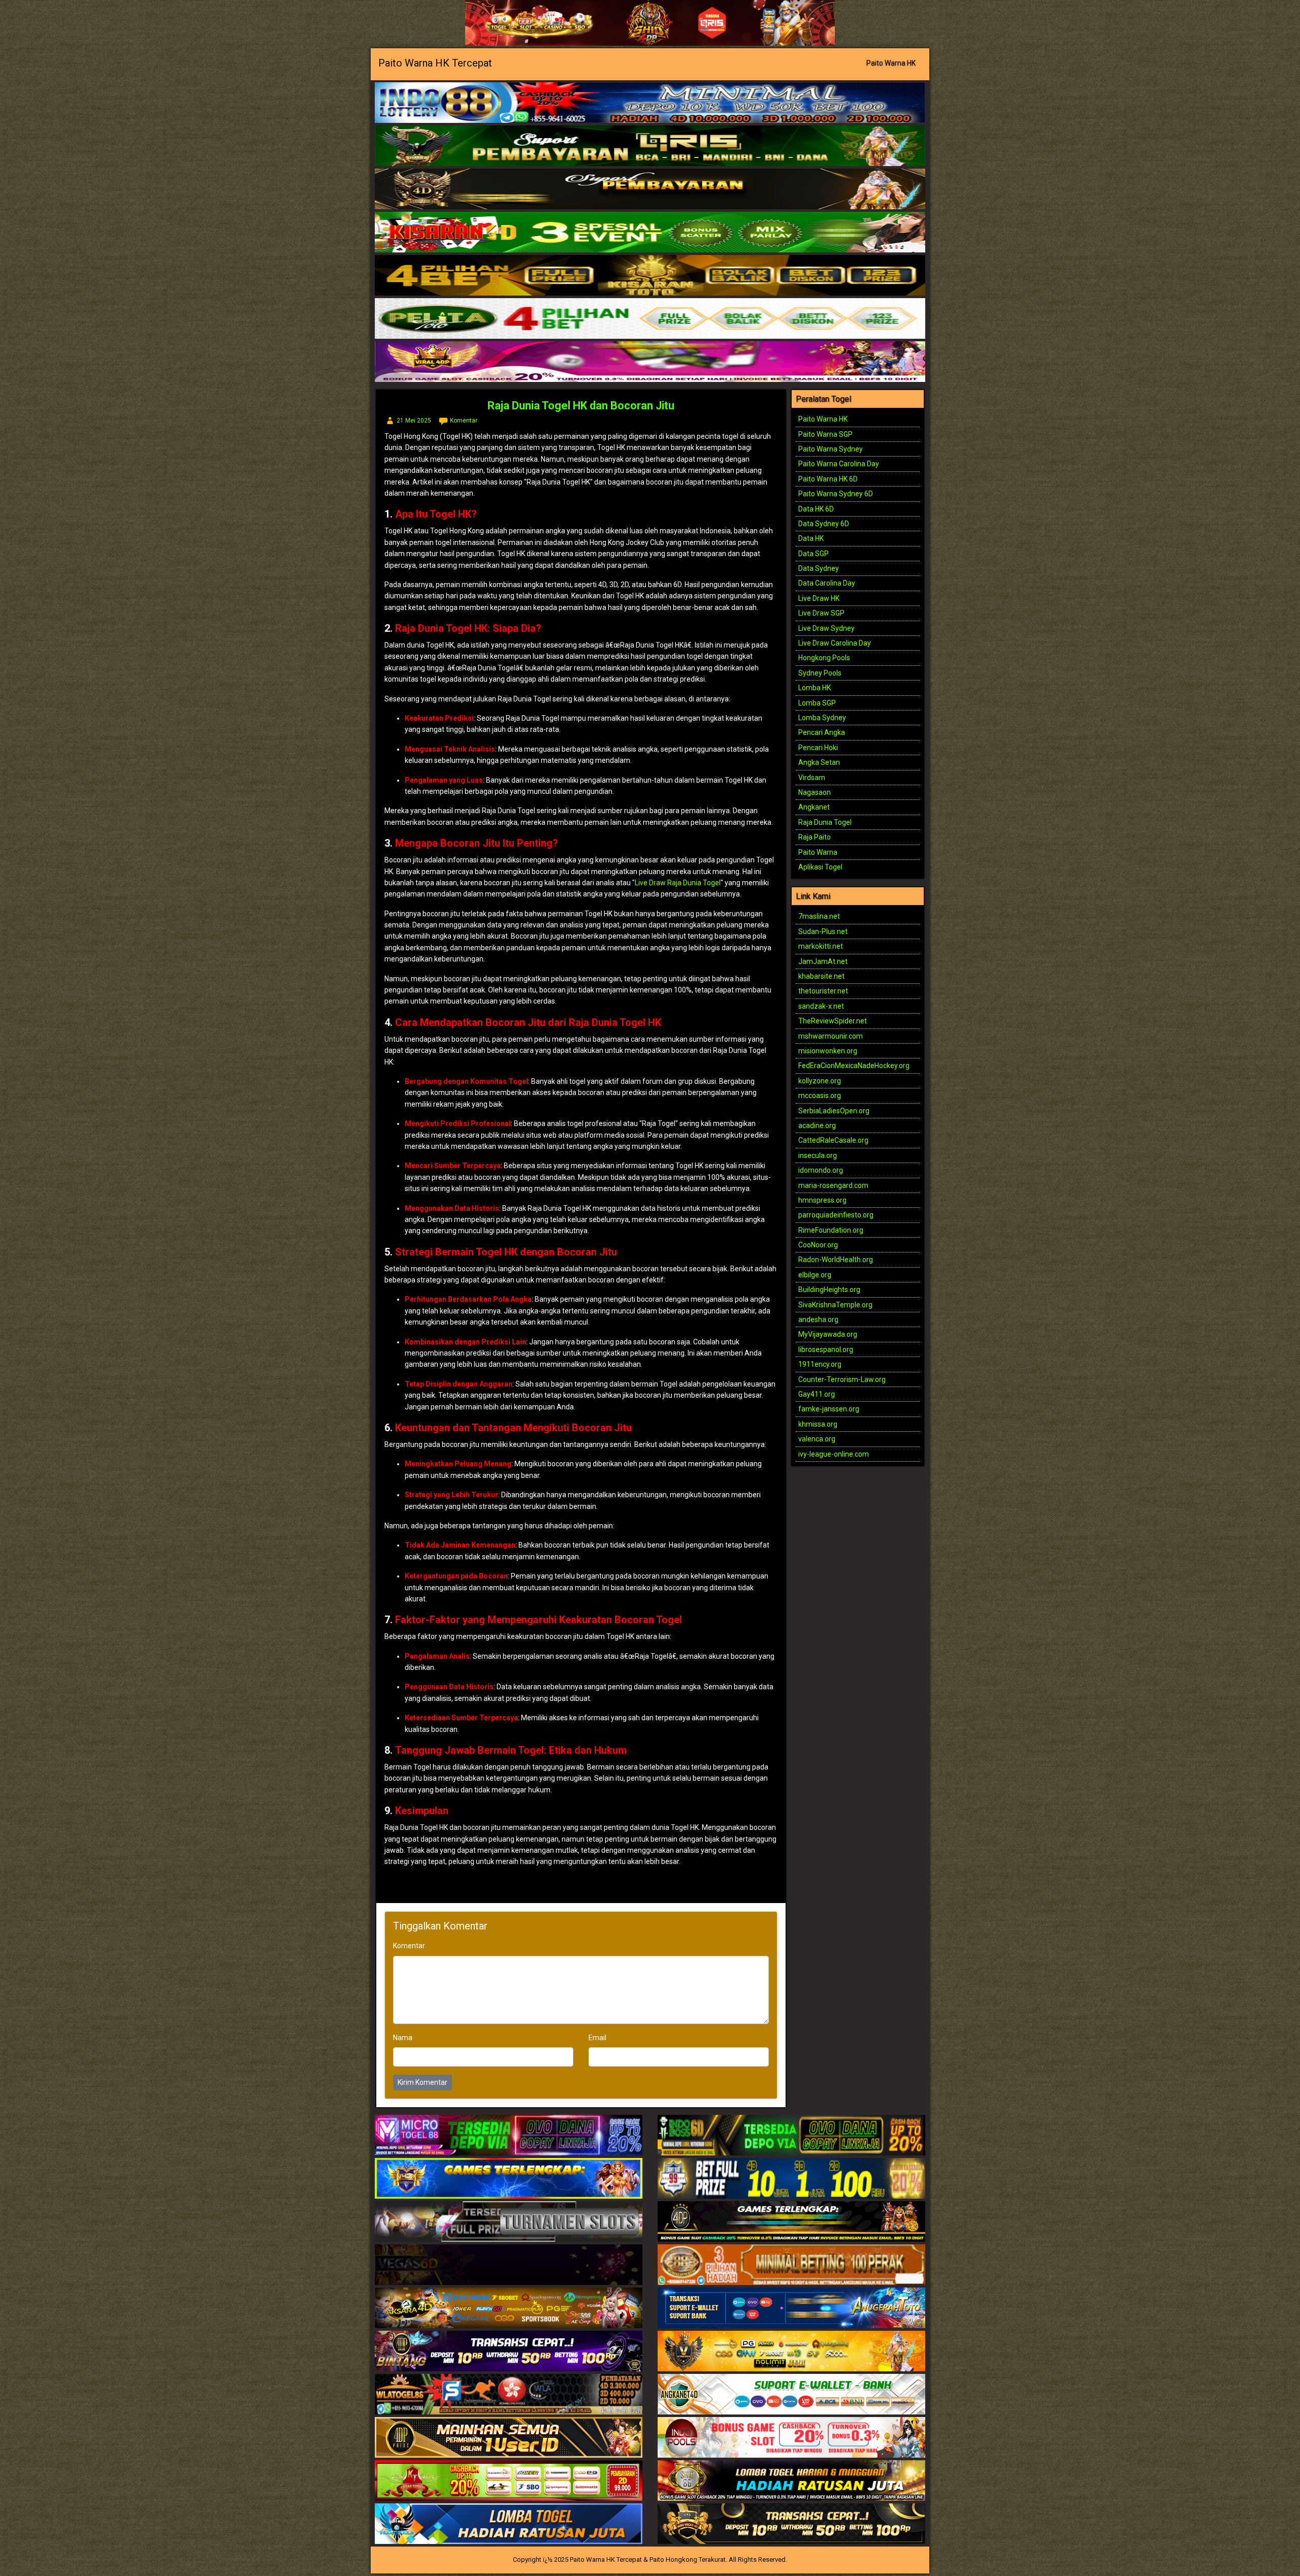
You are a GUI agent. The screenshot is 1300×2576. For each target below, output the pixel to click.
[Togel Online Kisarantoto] (650, 276)
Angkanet (814, 807)
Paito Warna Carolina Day (839, 464)
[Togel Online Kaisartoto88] (509, 2481)
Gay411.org (817, 1394)
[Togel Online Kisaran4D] (650, 233)
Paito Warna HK (891, 63)
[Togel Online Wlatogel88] (509, 2395)
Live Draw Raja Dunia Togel (678, 883)
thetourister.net (823, 991)
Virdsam (812, 778)
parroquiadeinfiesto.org (836, 1215)
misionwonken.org (828, 1051)
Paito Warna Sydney (831, 449)
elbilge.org (815, 1275)
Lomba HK (815, 688)
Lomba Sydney (822, 718)
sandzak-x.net (821, 1006)
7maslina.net (819, 916)
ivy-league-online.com (834, 1454)
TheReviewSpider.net (833, 1021)
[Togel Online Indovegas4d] (791, 2524)
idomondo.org (821, 1170)
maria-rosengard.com (833, 1185)
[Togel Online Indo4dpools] (509, 2524)
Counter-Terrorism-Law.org (842, 1379)
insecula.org (818, 1155)
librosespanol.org (826, 1349)
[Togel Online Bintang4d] (509, 2352)
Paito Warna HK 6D (828, 479)
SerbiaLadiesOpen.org (834, 1111)
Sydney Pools (820, 673)
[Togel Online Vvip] (791, 2352)
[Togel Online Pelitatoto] (650, 319)
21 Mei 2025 (414, 421)
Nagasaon (815, 792)
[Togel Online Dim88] (650, 146)
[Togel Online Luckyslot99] (791, 2179)
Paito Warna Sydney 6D (836, 494)
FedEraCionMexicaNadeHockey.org (854, 1066)
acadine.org (817, 1125)
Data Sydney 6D (824, 524)
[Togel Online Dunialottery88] (791, 2265)
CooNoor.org (818, 1245)
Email (597, 2038)
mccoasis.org (820, 1096)
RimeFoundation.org (831, 1230)
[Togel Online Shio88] (791, 2481)
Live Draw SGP (821, 613)
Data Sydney (819, 568)
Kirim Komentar (422, 2082)
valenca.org (817, 1439)
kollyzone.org (820, 1081)
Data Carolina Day (827, 583)
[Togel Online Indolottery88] (650, 103)
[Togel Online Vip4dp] (791, 2222)
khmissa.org (818, 1424)
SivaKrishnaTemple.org (835, 1305)
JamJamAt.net (823, 961)
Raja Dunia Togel (825, 822)
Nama (403, 2038)
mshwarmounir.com (831, 1036)
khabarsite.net (821, 976)
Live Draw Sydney (826, 628)
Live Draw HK (819, 598)
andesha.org (818, 1319)
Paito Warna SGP (825, 434)
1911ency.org (820, 1364)
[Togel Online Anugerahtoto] (791, 2308)
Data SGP (814, 554)
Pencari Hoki (818, 748)
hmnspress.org (822, 1200)
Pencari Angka (822, 732)
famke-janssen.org (829, 1409)
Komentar (464, 421)
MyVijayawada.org (828, 1334)
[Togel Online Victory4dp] (509, 2179)
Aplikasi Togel (820, 867)
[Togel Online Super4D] (650, 189)
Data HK (811, 538)
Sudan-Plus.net (823, 931)
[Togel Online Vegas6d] (509, 2265)
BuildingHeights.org (829, 1290)
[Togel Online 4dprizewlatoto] (509, 2438)
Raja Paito (815, 837)
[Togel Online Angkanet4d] (791, 2395)
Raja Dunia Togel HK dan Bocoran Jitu (581, 406)
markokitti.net (821, 946)
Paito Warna (818, 852)
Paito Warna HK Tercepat (435, 63)
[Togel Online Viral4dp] (650, 362)
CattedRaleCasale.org (833, 1140)
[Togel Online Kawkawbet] (509, 2222)
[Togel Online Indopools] (791, 2438)
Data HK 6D (816, 509)
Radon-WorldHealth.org (836, 1260)
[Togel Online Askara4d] (509, 2308)
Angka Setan (819, 762)
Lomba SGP (817, 703)
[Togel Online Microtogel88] (509, 2136)
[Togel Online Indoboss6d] (791, 2136)
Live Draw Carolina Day (835, 643)
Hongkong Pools (824, 658)
